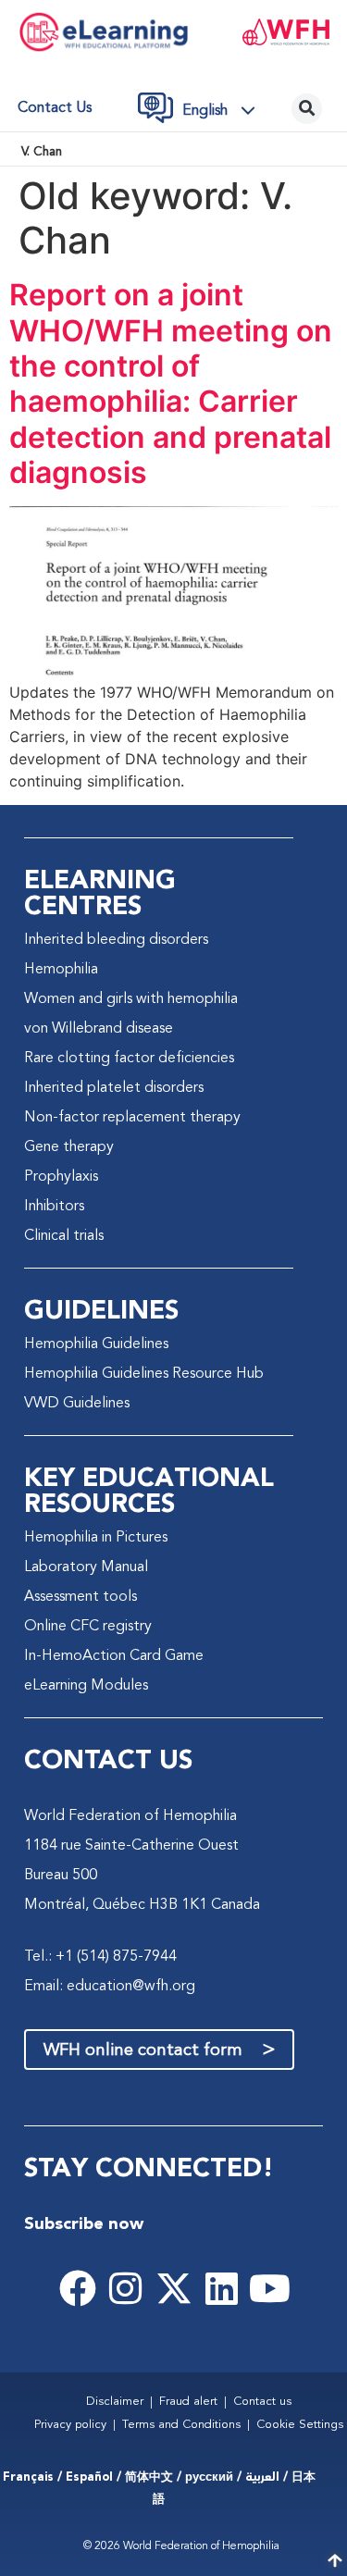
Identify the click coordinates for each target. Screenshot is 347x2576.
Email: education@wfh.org (110, 1987)
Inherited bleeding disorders (116, 940)
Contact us (55, 108)
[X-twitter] (174, 2288)
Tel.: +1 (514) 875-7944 (100, 1957)
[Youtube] (270, 2288)
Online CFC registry (88, 1627)
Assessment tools (81, 1597)
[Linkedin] (222, 2288)
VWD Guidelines (77, 1404)
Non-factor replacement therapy (132, 1118)
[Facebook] (78, 2288)
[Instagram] (126, 2288)
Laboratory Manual (86, 1567)
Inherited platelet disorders (114, 1088)
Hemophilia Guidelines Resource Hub (144, 1374)
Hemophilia (61, 970)
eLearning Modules (86, 1686)
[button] (224, 111)
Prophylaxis (61, 1177)
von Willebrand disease (99, 1029)
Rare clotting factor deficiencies (129, 1059)
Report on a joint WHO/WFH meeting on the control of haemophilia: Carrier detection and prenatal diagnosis (171, 384)
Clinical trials (64, 1236)
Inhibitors (54, 1207)
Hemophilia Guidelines (96, 1344)
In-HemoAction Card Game (114, 1656)
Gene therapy (69, 1147)
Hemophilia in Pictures (96, 1538)
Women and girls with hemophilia (131, 999)
